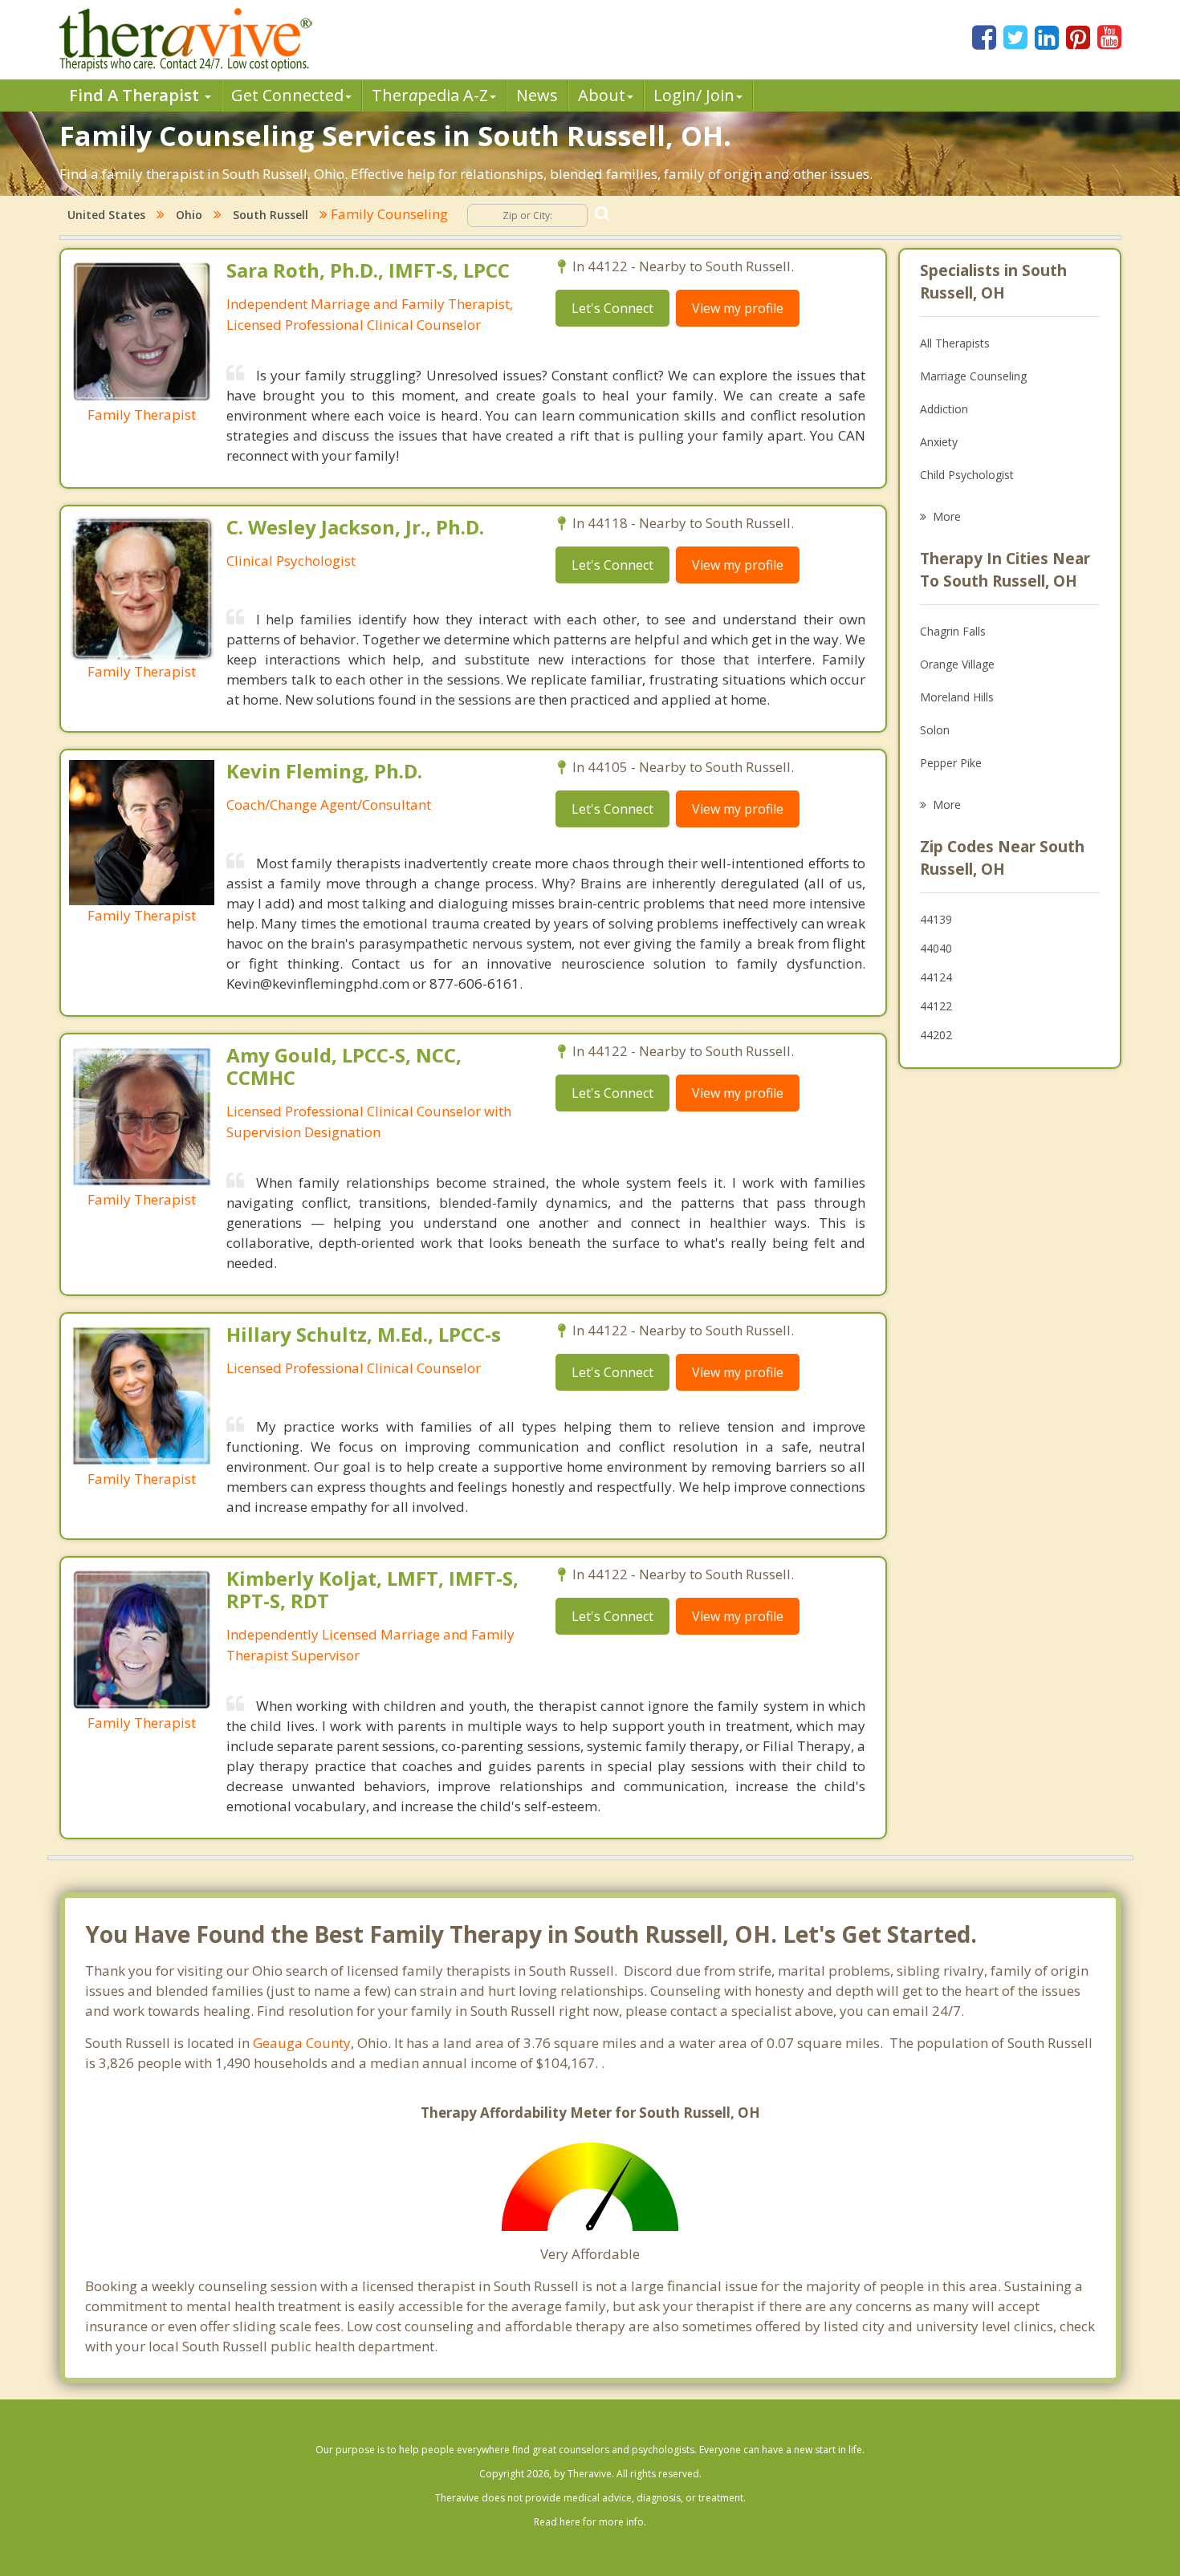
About (602, 95)
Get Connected (287, 95)
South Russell (271, 215)
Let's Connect (612, 308)
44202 (936, 1035)
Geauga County (302, 2043)
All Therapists (955, 343)
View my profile (738, 308)
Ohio (189, 215)
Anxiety (939, 442)
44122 (936, 1006)
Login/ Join (694, 95)
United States (106, 215)
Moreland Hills (957, 697)
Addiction (944, 409)
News (537, 95)
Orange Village (957, 664)
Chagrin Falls (953, 631)
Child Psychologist (967, 475)
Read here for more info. (590, 2522)
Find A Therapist (136, 95)
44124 (936, 977)
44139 (936, 919)
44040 (936, 948)
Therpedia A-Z (430, 95)
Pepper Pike (951, 763)
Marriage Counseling (973, 376)
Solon (935, 730)
